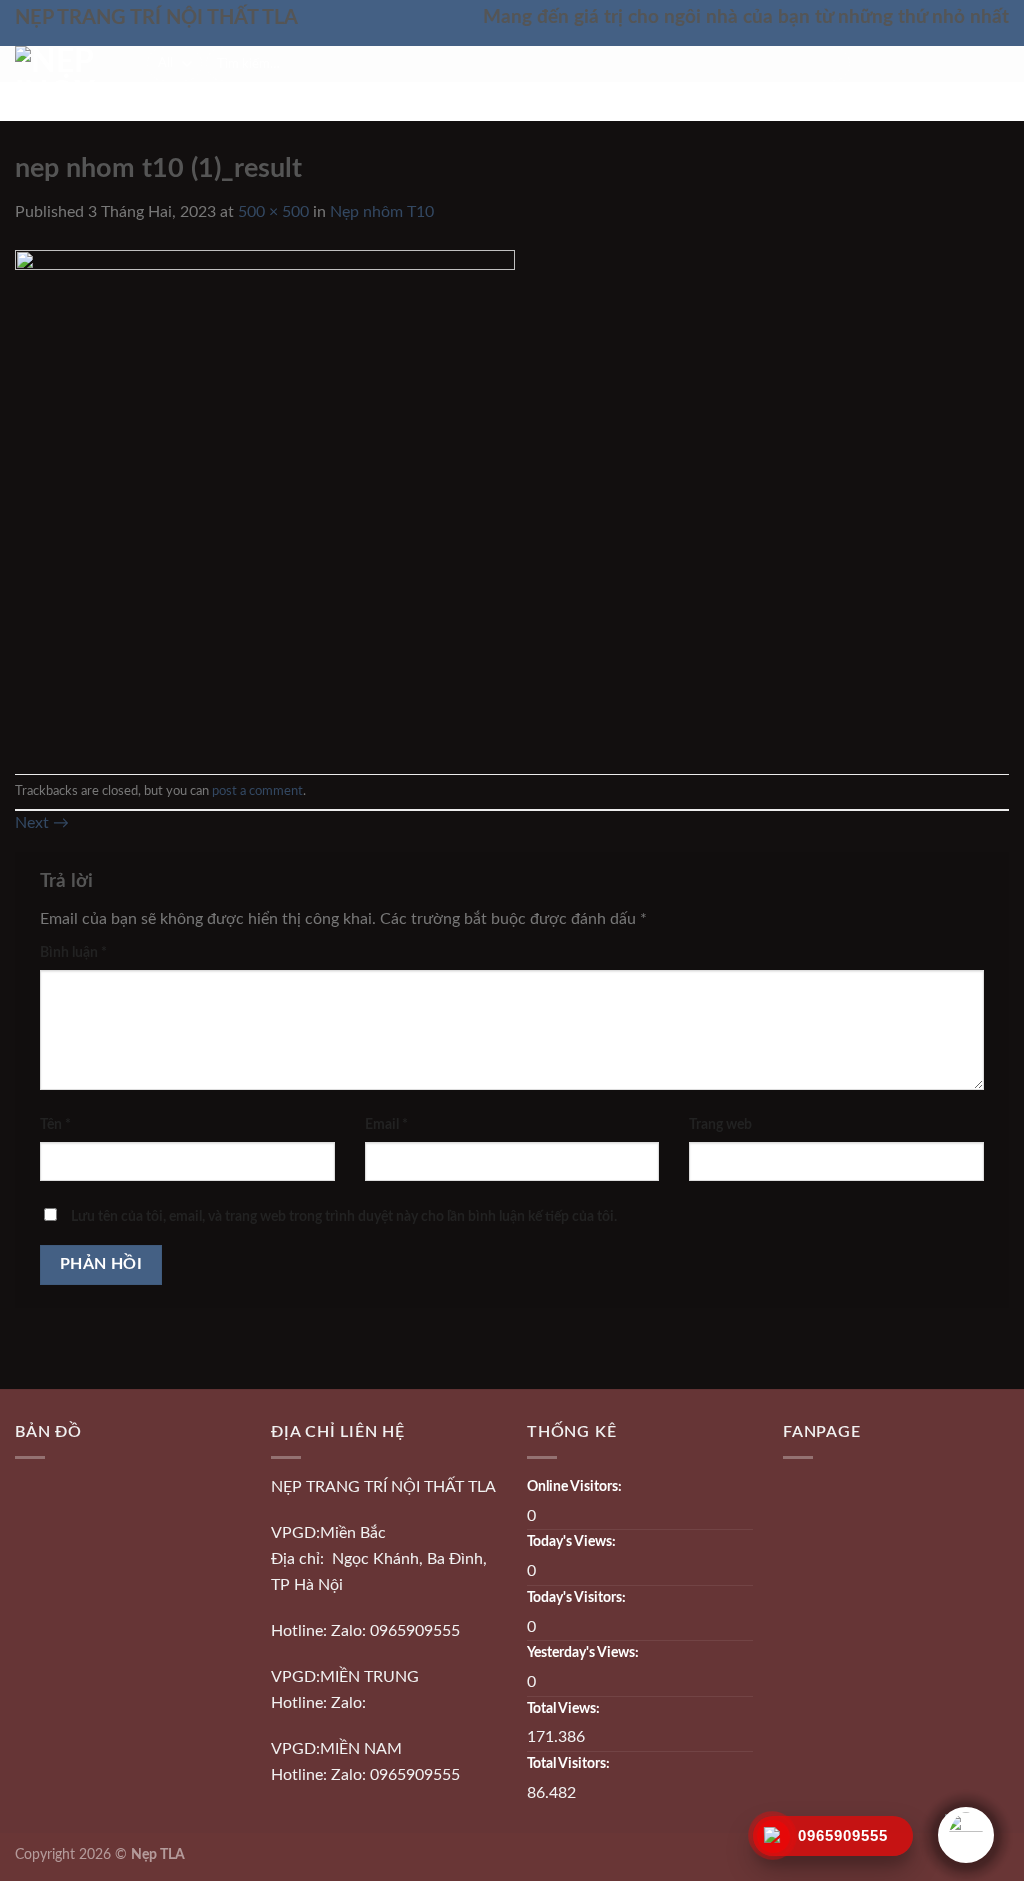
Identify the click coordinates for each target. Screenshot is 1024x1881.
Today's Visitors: (578, 1597)
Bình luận (73, 952)
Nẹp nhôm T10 (382, 212)
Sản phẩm (348, 102)
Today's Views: (573, 1541)
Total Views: (565, 1708)
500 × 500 (273, 212)
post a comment (257, 791)
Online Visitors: (576, 1486)
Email (386, 1124)
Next (42, 823)
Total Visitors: (570, 1763)
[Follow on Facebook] (970, 64)
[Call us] (996, 64)
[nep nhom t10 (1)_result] (265, 499)
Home (258, 102)
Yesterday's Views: (584, 1652)
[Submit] (831, 64)
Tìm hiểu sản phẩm (511, 102)
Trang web (720, 1124)
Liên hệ (760, 102)
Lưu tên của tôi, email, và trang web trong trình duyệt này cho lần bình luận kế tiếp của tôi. (344, 1216)
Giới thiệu (662, 102)
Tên (55, 1124)
